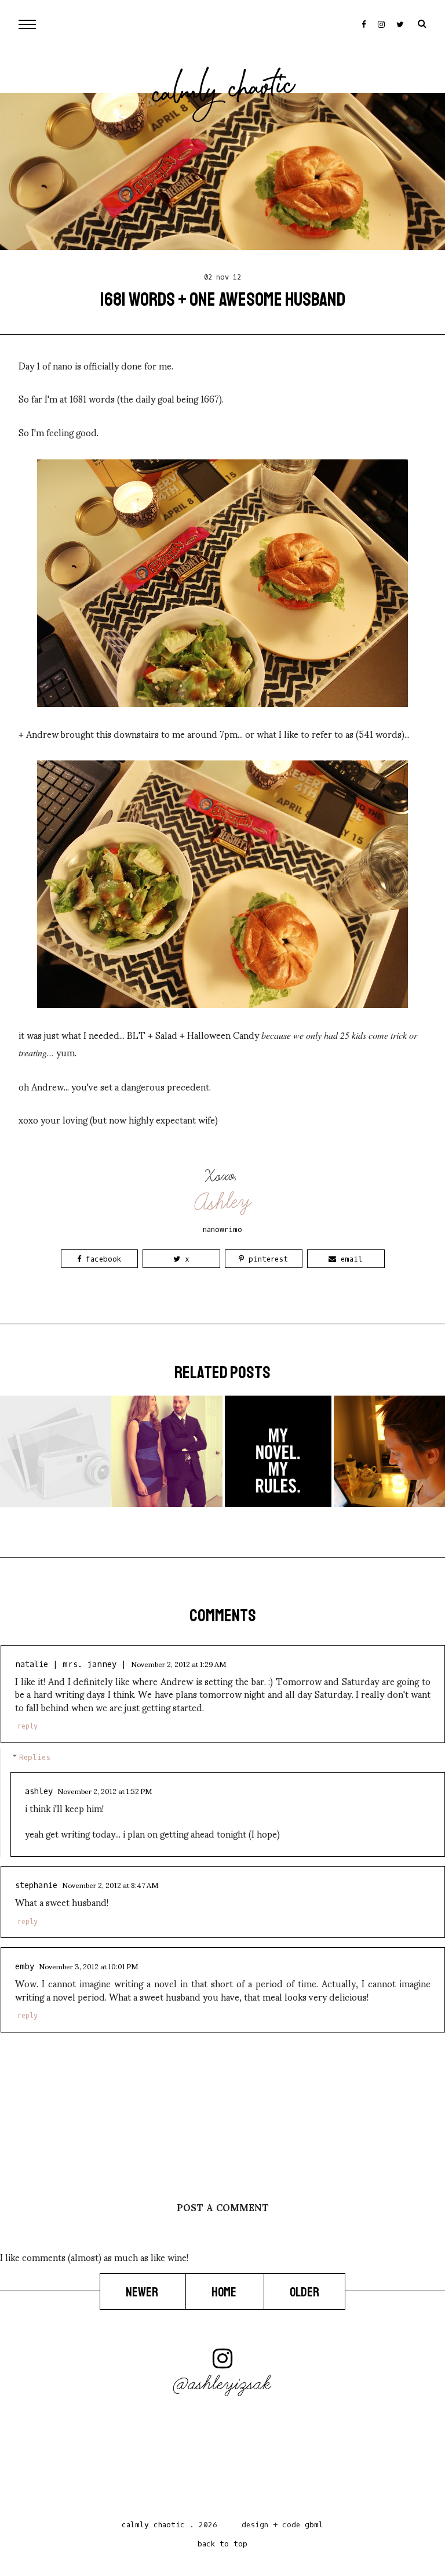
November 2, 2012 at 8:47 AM (110, 1885)
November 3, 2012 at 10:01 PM (88, 1966)
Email (349, 1259)
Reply (28, 1726)
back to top (222, 2544)
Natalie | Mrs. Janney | (71, 1664)
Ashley (223, 1202)
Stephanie (36, 1885)
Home (225, 2292)
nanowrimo (222, 1229)
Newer (143, 2292)
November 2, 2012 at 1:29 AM (178, 1664)
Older (304, 2292)
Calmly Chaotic (224, 92)
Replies (35, 1757)
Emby (25, 1967)
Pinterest (266, 1259)
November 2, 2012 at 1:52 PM (105, 1791)
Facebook (101, 1259)
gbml (314, 2525)
